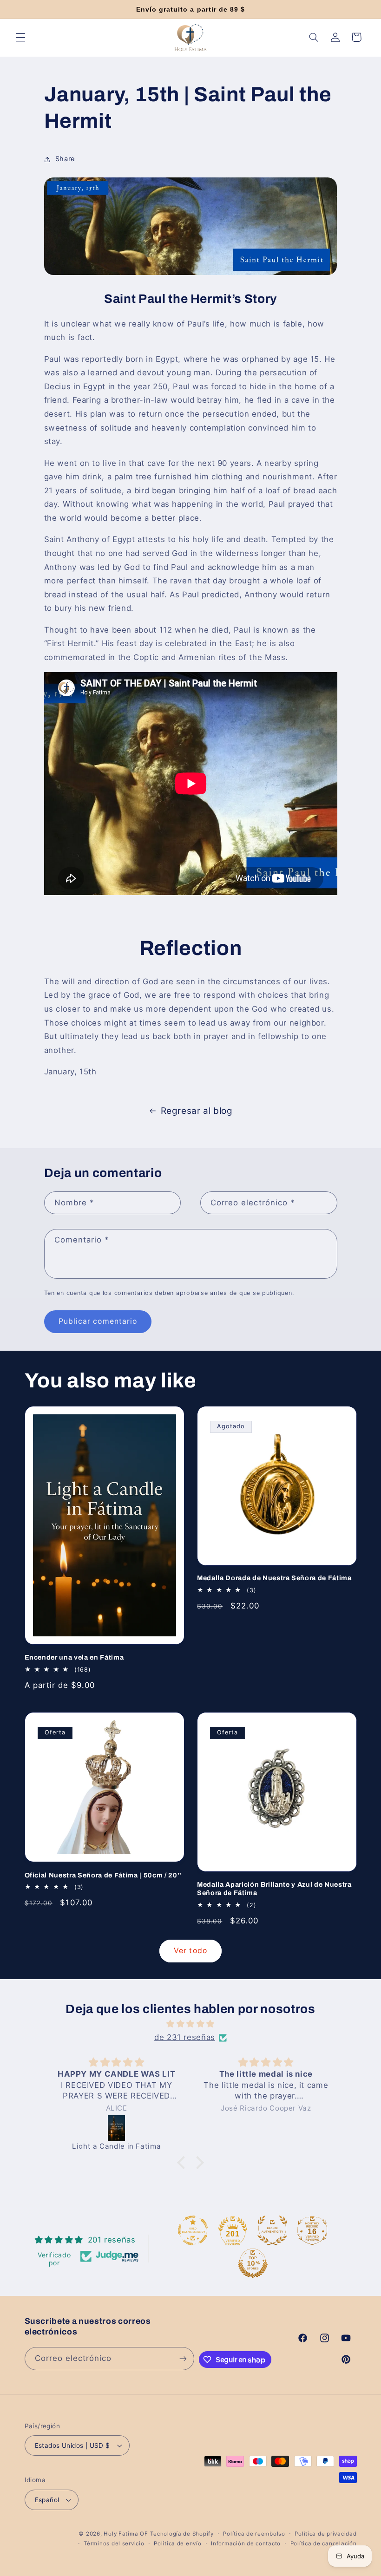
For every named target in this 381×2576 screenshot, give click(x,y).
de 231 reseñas (185, 2037)
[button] (20, 37)
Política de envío (178, 2543)
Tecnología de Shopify (182, 2534)
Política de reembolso (254, 2534)
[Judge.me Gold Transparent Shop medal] (193, 2230)
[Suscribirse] (183, 2358)
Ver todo (190, 1951)
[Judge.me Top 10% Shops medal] (253, 2263)
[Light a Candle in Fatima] (117, 2128)
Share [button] (65, 159)
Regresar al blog (197, 1111)
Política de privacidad (325, 2534)
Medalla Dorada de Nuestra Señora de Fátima (274, 1578)
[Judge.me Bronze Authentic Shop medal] (272, 2230)
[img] (190, 2024)
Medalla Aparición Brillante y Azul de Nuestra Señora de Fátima (274, 1889)
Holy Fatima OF (126, 2534)
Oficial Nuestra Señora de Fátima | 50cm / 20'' (103, 1875)
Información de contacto (246, 2543)
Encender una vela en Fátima (74, 1657)
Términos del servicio (114, 2543)
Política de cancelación (324, 2543)
